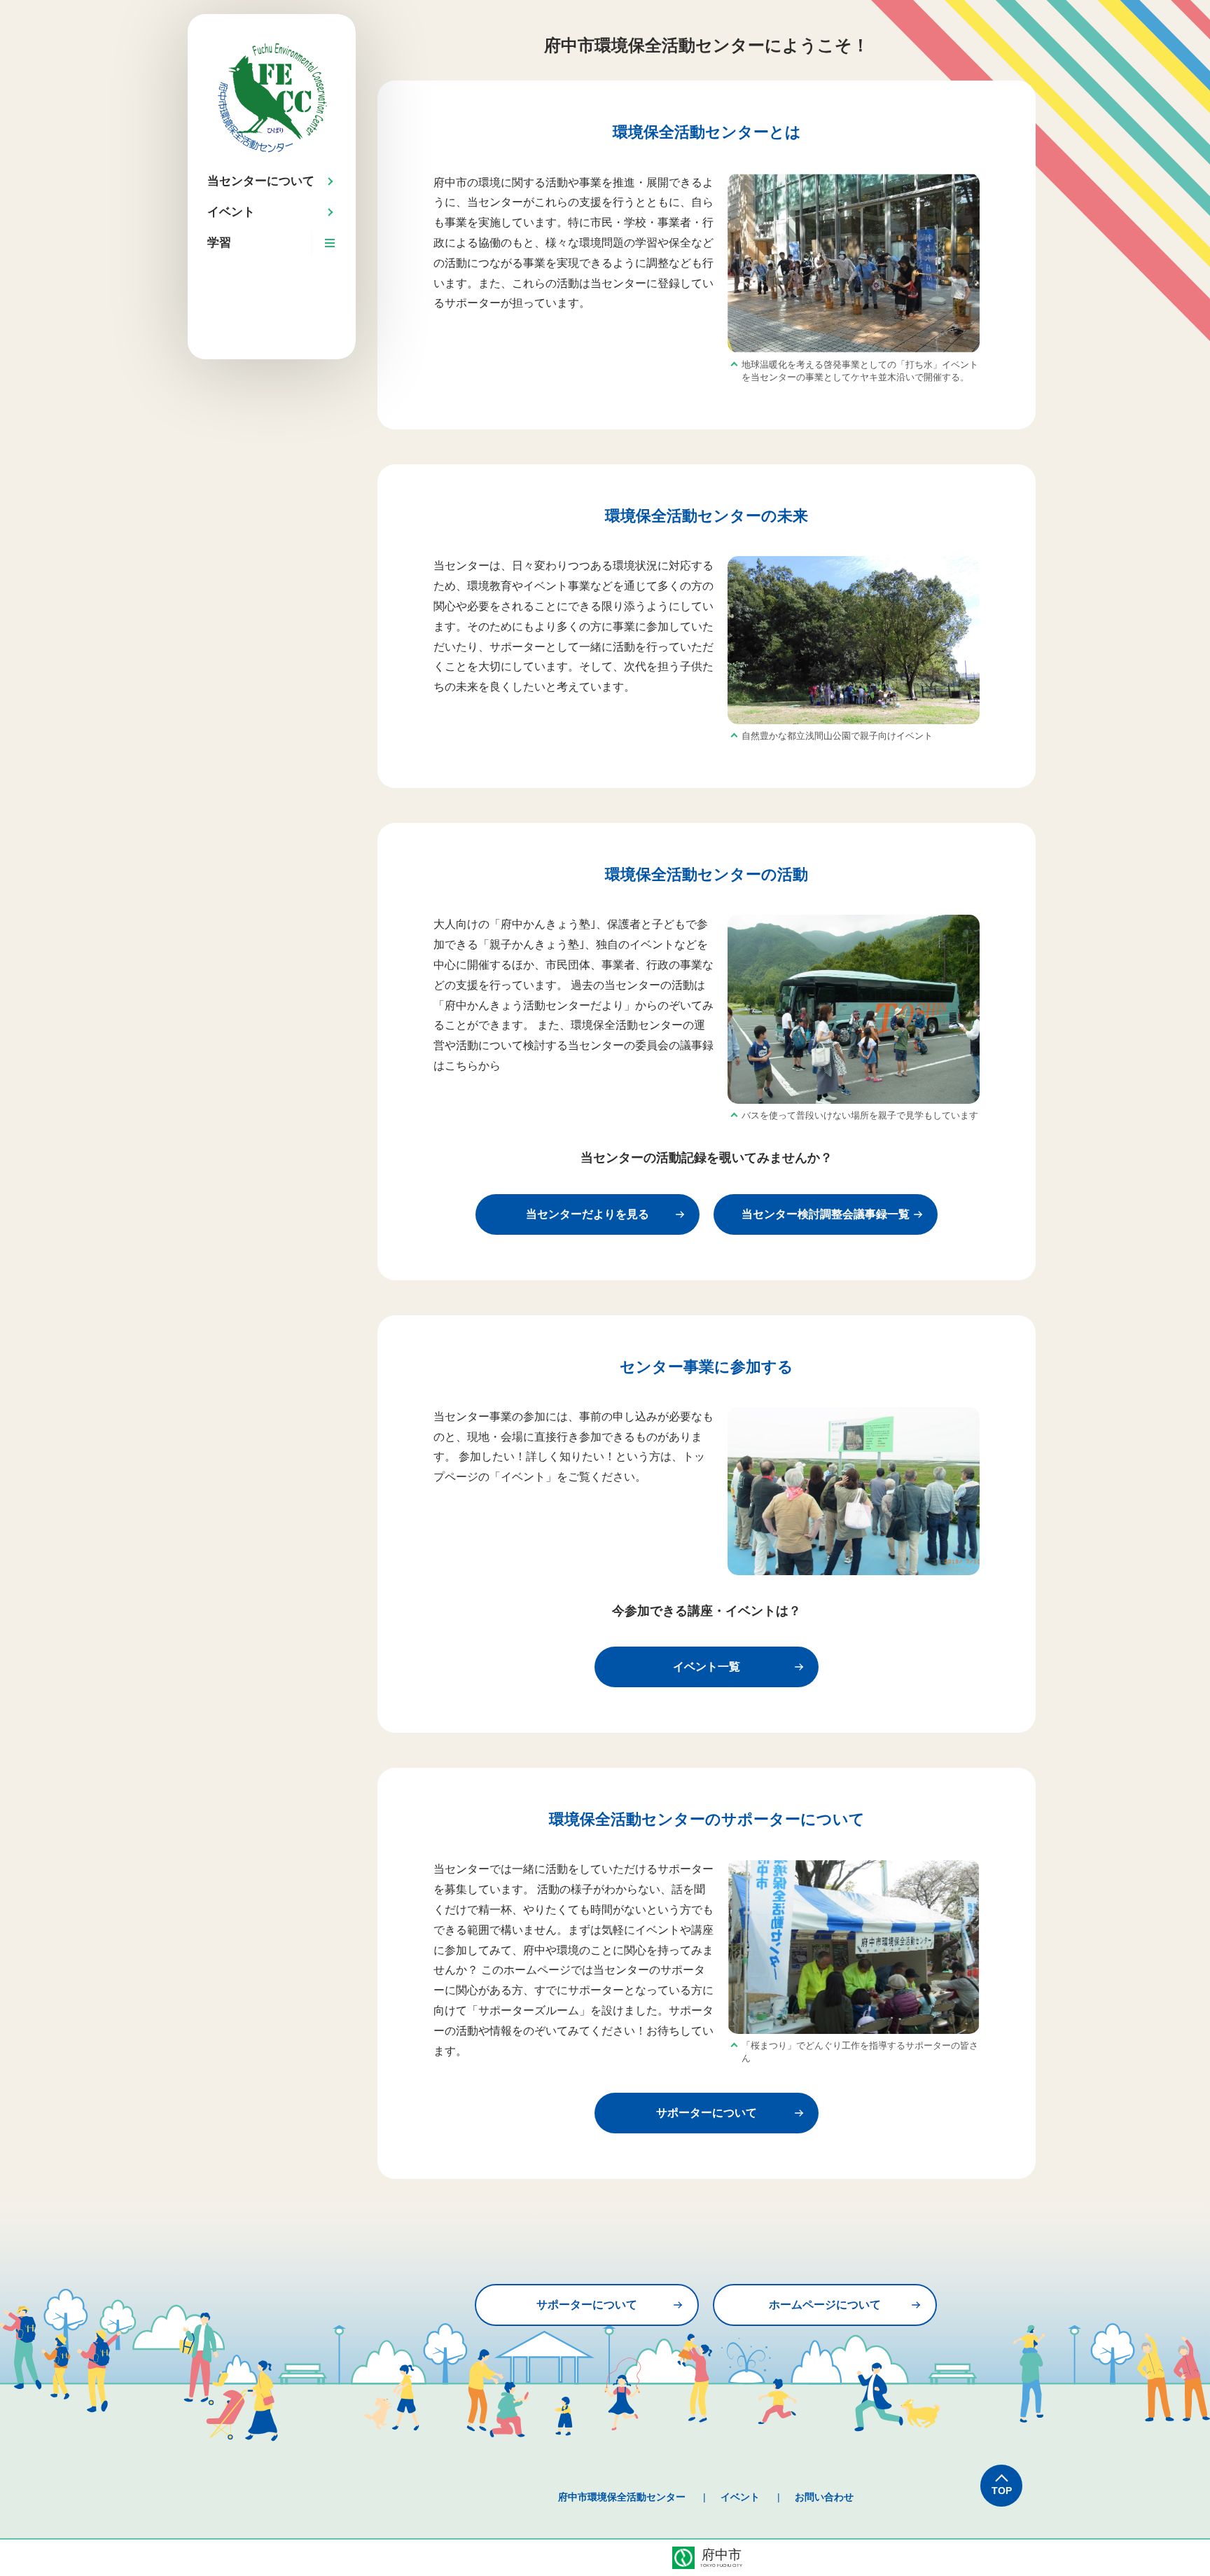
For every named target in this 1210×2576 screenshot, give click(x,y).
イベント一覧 (707, 1667)
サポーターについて (707, 2113)
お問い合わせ (824, 2497)
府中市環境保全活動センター (622, 2497)
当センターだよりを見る (587, 1214)
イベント (740, 2497)
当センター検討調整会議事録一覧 (826, 1214)
